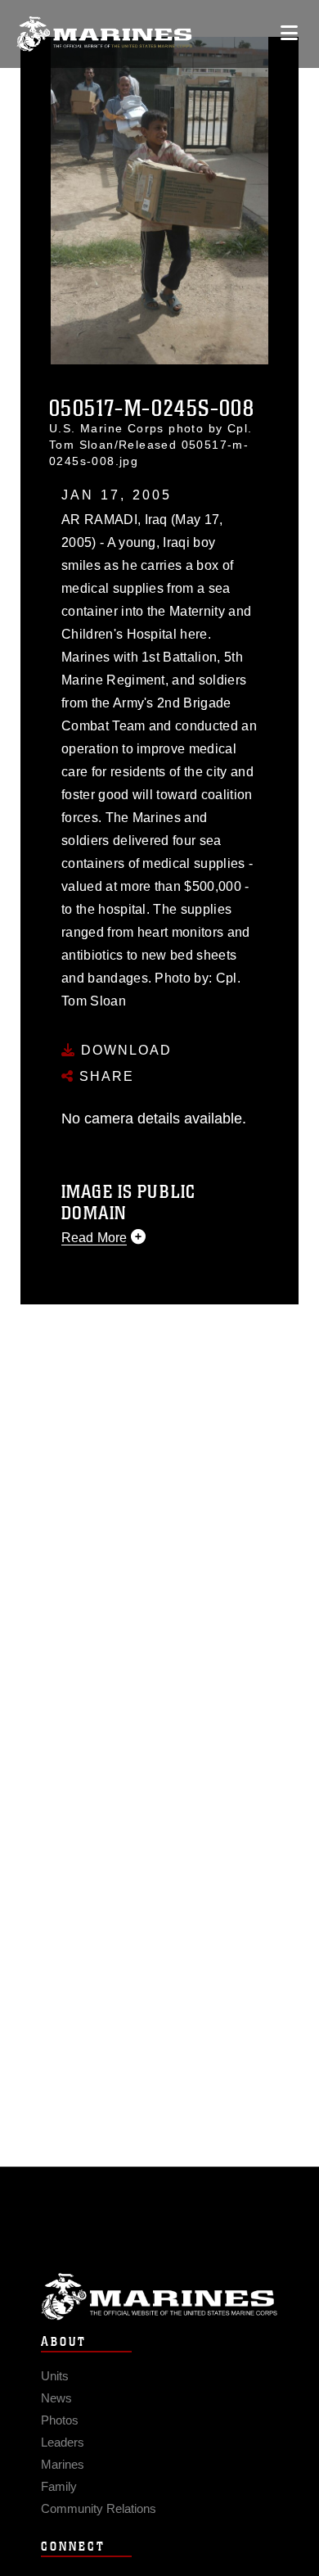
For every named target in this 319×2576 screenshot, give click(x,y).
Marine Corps (159, 2296)
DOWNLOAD (124, 1050)
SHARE (104, 1076)
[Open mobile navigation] (289, 33)
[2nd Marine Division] (104, 34)
